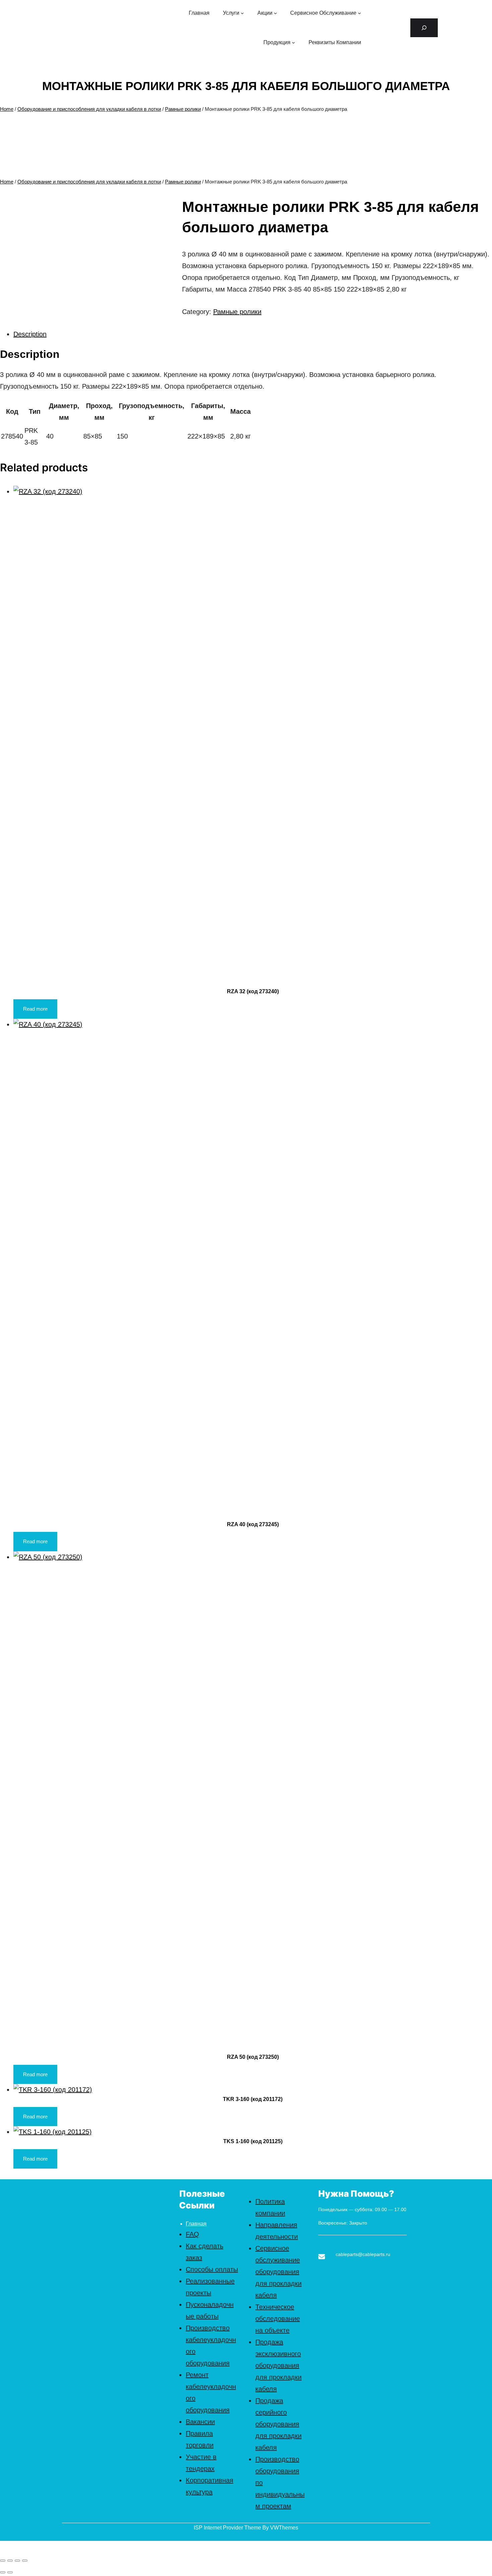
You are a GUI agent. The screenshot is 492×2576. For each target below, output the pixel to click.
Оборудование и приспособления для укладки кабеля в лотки (89, 109)
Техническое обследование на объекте (278, 2319)
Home (7, 109)
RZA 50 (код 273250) (253, 2057)
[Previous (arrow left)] (3, 2572)
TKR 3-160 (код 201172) (253, 2099)
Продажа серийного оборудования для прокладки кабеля (278, 2424)
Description (30, 334)
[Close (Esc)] (3, 2561)
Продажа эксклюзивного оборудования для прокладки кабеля (278, 2365)
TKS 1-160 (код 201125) (253, 2141)
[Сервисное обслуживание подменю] (359, 13)
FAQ (192, 2234)
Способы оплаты (212, 2269)
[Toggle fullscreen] (17, 2561)
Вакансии (200, 2422)
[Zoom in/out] (25, 2561)
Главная (196, 2224)
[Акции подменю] (275, 13)
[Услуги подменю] (242, 13)
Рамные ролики (183, 109)
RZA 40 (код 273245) (253, 1524)
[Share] (10, 2561)
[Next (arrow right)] (10, 2572)
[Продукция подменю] (294, 43)
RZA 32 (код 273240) (253, 991)
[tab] (253, 334)
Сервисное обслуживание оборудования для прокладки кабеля (278, 2272)
